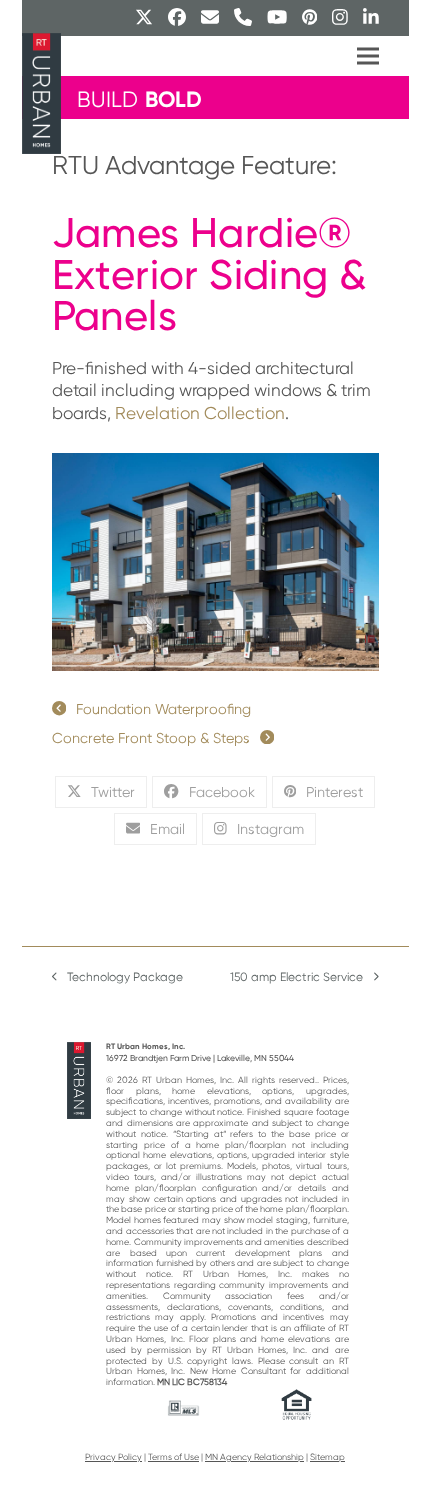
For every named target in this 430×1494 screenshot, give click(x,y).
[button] (368, 56)
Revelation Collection (200, 413)
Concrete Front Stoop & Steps (151, 738)
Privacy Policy (113, 1457)
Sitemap (327, 1457)
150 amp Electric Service (296, 978)
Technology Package (118, 978)
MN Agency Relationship (254, 1457)
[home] (79, 1080)
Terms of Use (173, 1457)
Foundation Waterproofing (163, 709)
